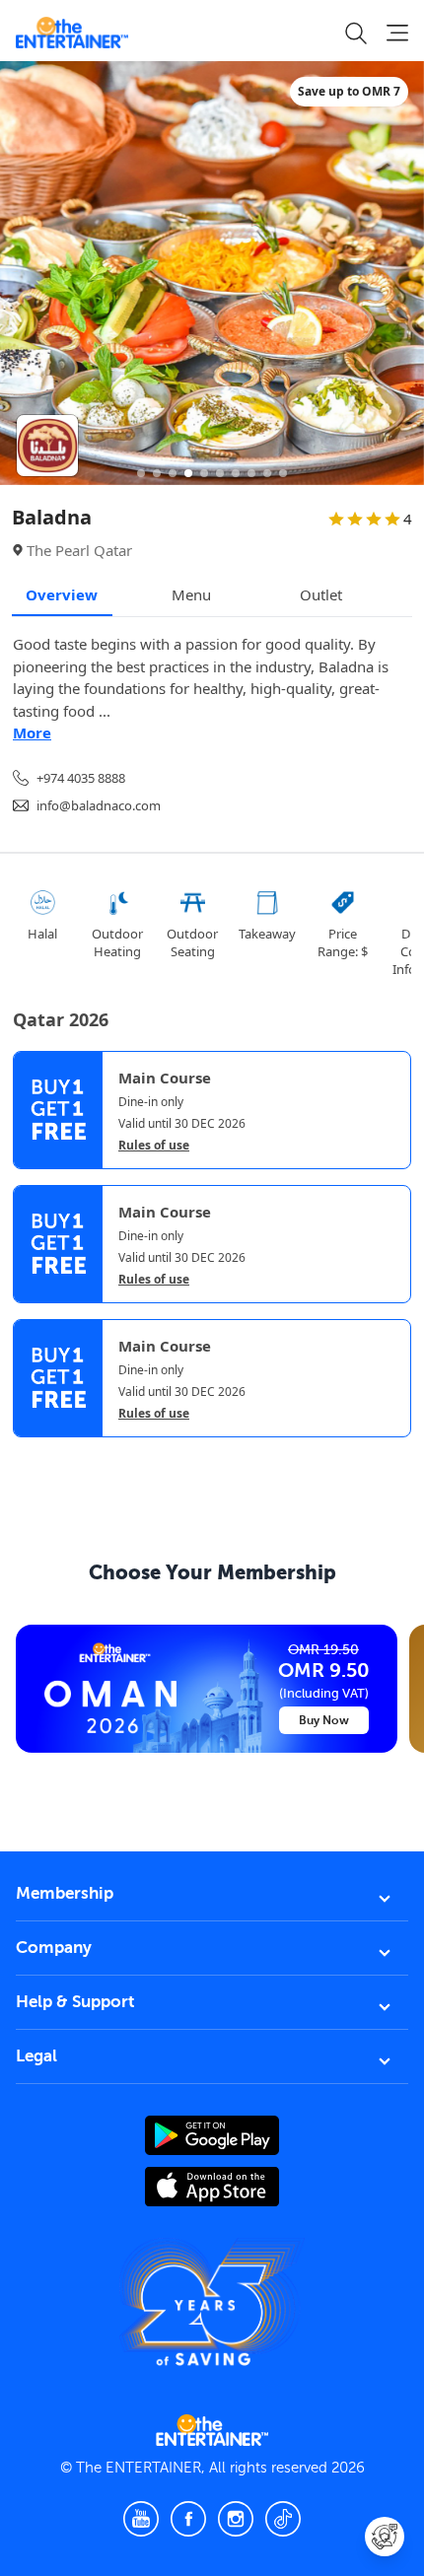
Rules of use (154, 1146)
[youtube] (141, 2519)
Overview (62, 594)
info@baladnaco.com (99, 805)
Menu (191, 594)
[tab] (28, 1456)
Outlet (321, 594)
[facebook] (188, 2519)
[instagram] (236, 2519)
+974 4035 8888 (81, 778)
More (32, 732)
